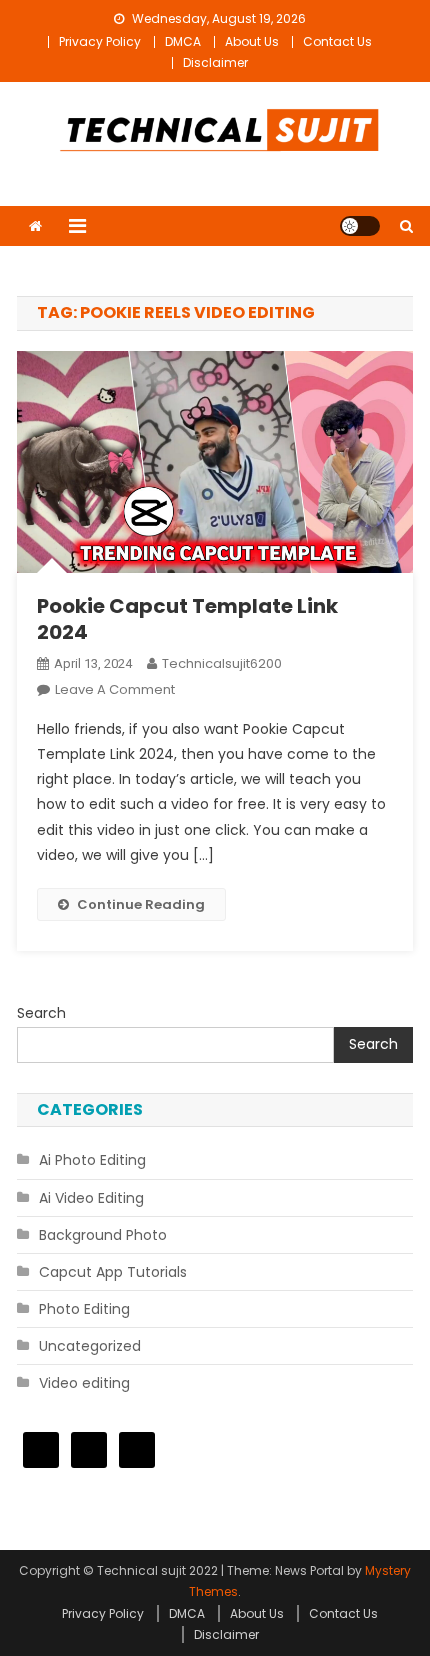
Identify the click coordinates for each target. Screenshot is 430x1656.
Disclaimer (215, 62)
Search (41, 1013)
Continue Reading (141, 904)
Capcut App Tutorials (113, 1272)
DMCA (183, 41)
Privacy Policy (100, 41)
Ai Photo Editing (92, 1160)
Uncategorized (90, 1346)
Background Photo (103, 1235)
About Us (252, 41)
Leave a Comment (115, 689)
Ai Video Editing (91, 1198)
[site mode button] (360, 226)
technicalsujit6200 (222, 663)
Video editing (84, 1383)
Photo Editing (84, 1309)
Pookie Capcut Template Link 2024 (187, 619)
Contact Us (337, 41)
